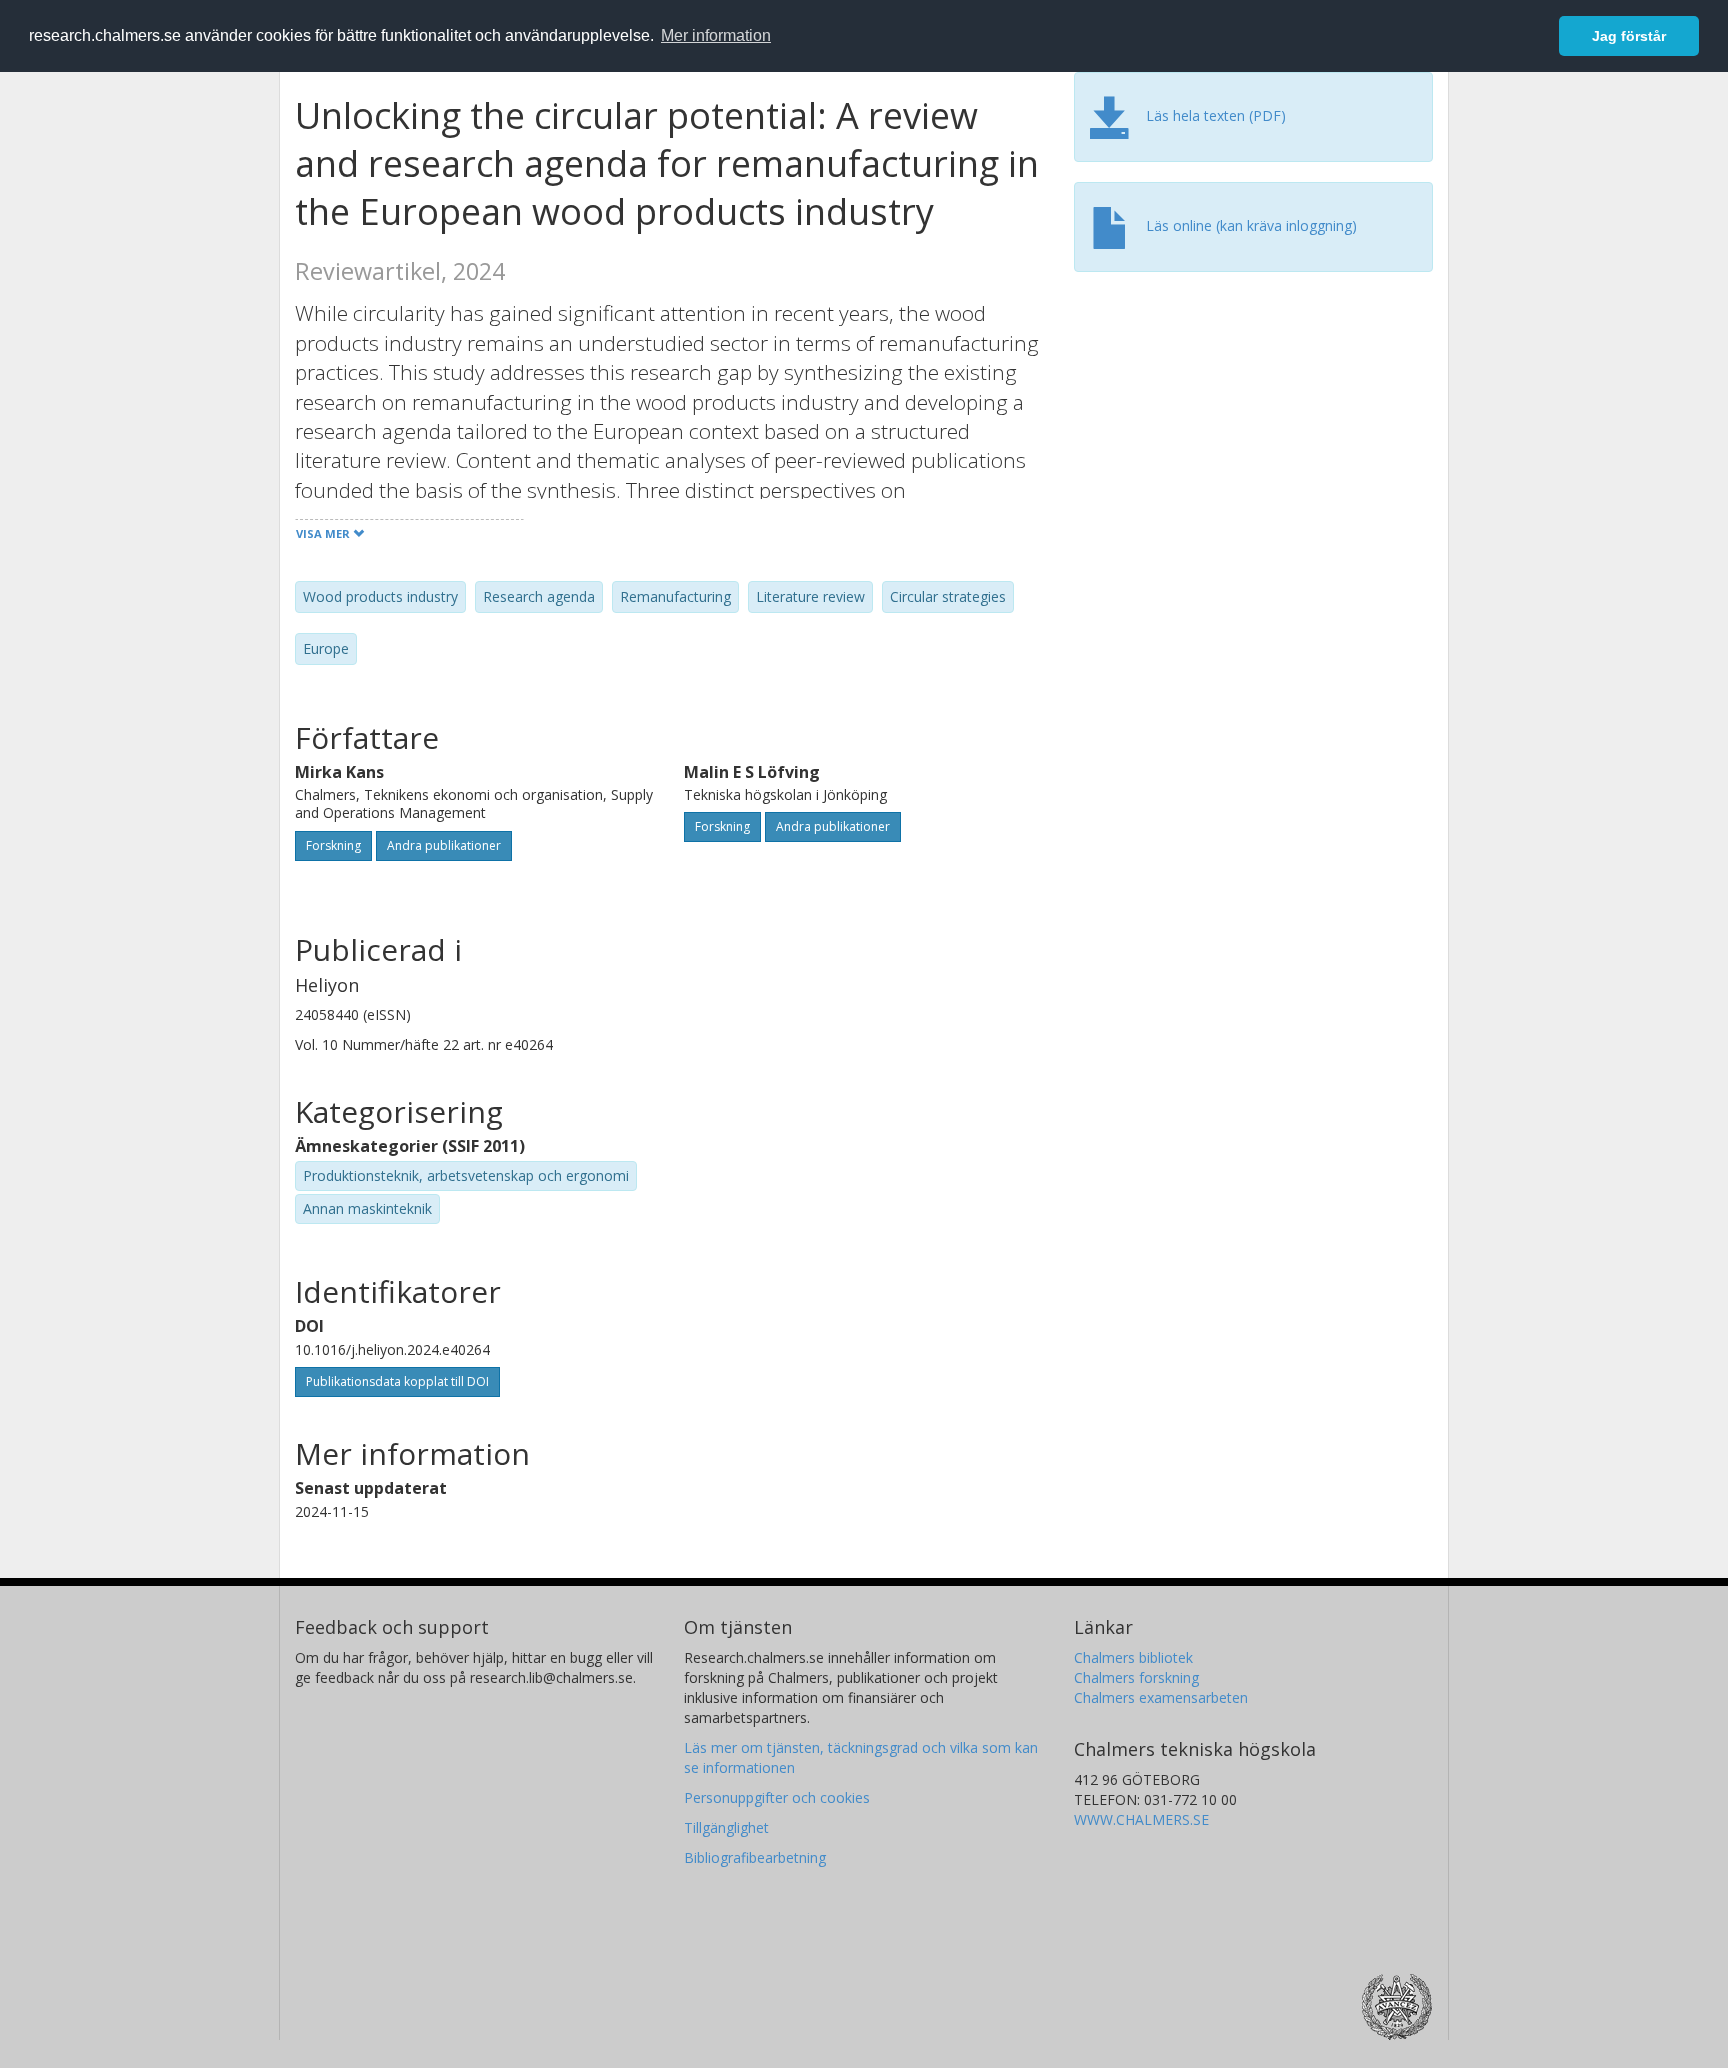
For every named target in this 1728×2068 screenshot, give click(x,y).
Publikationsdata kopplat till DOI (397, 1381)
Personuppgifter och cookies (777, 1797)
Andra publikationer (444, 845)
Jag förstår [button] (1629, 36)
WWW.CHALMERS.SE (1141, 1819)
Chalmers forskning (1136, 1677)
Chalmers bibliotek (1133, 1657)
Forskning (333, 845)
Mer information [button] (716, 35)
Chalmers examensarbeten (1161, 1697)
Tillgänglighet (726, 1827)
